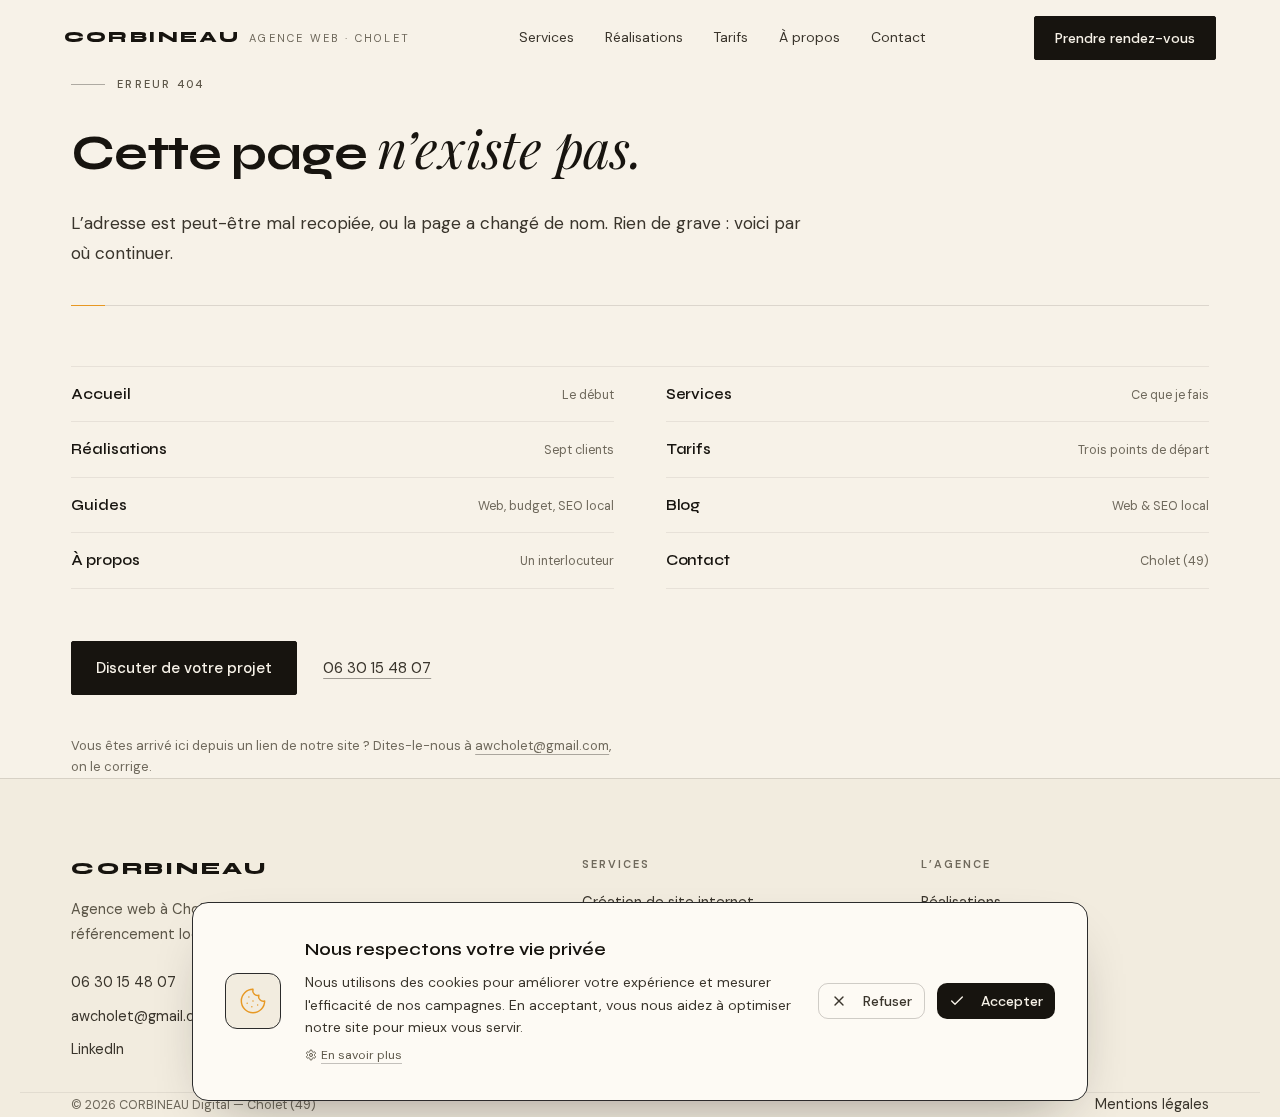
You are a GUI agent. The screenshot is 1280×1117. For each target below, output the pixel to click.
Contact (898, 37)
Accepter (1012, 1001)
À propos (809, 37)
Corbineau (169, 868)
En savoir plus (361, 1055)
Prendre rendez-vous (1125, 38)
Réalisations (644, 37)
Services (546, 37)
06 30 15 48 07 (377, 668)
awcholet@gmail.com (542, 745)
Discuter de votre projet (184, 668)
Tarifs (730, 37)
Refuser (887, 1001)
